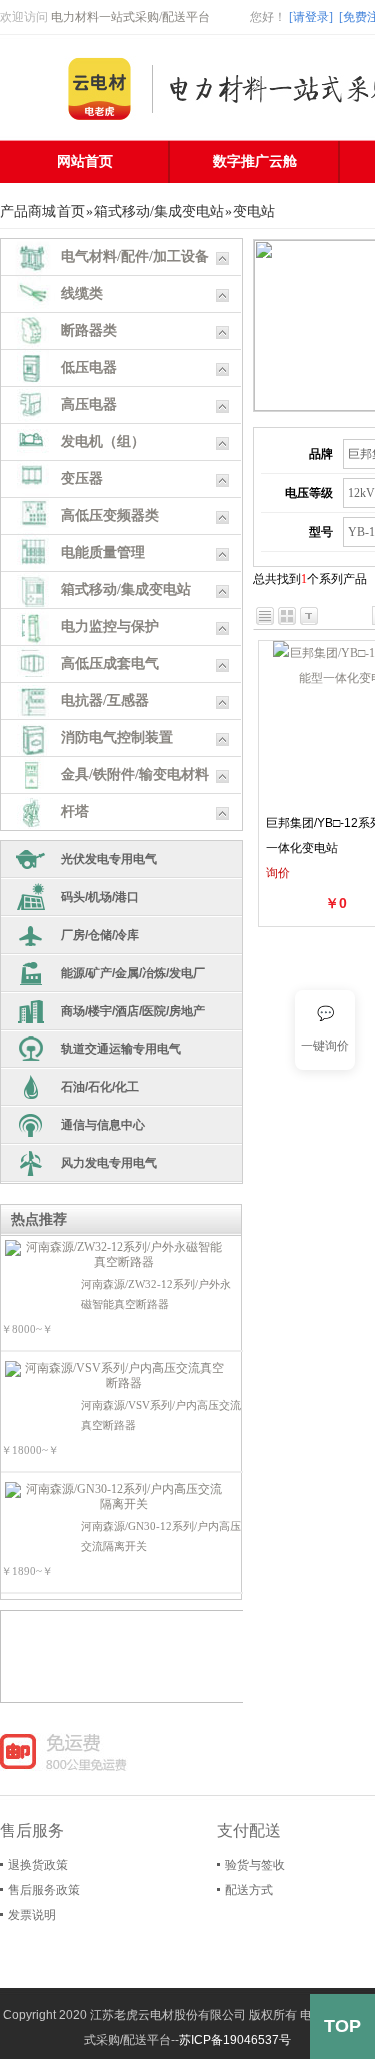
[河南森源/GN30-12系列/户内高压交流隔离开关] (116, 1497)
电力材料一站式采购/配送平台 (130, 17)
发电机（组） (103, 441)
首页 (71, 211)
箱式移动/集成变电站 (159, 211)
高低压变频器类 (110, 515)
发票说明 (32, 1915)
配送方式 (249, 1890)
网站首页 (85, 161)
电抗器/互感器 (105, 700)
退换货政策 (38, 1865)
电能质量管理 (103, 552)
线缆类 (82, 293)
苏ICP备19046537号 (235, 2040)
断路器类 (89, 330)
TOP (342, 2026)
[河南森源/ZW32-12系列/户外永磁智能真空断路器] (116, 1255)
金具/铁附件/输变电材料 (135, 774)
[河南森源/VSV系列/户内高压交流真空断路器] (116, 1376)
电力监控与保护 (110, 626)
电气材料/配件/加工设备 (135, 256)
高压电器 (89, 404)
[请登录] (311, 17)
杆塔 (75, 811)
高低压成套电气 (110, 663)
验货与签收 (255, 1865)
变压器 (82, 478)
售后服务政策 (44, 1890)
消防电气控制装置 (117, 737)
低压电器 (89, 367)
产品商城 (28, 211)
